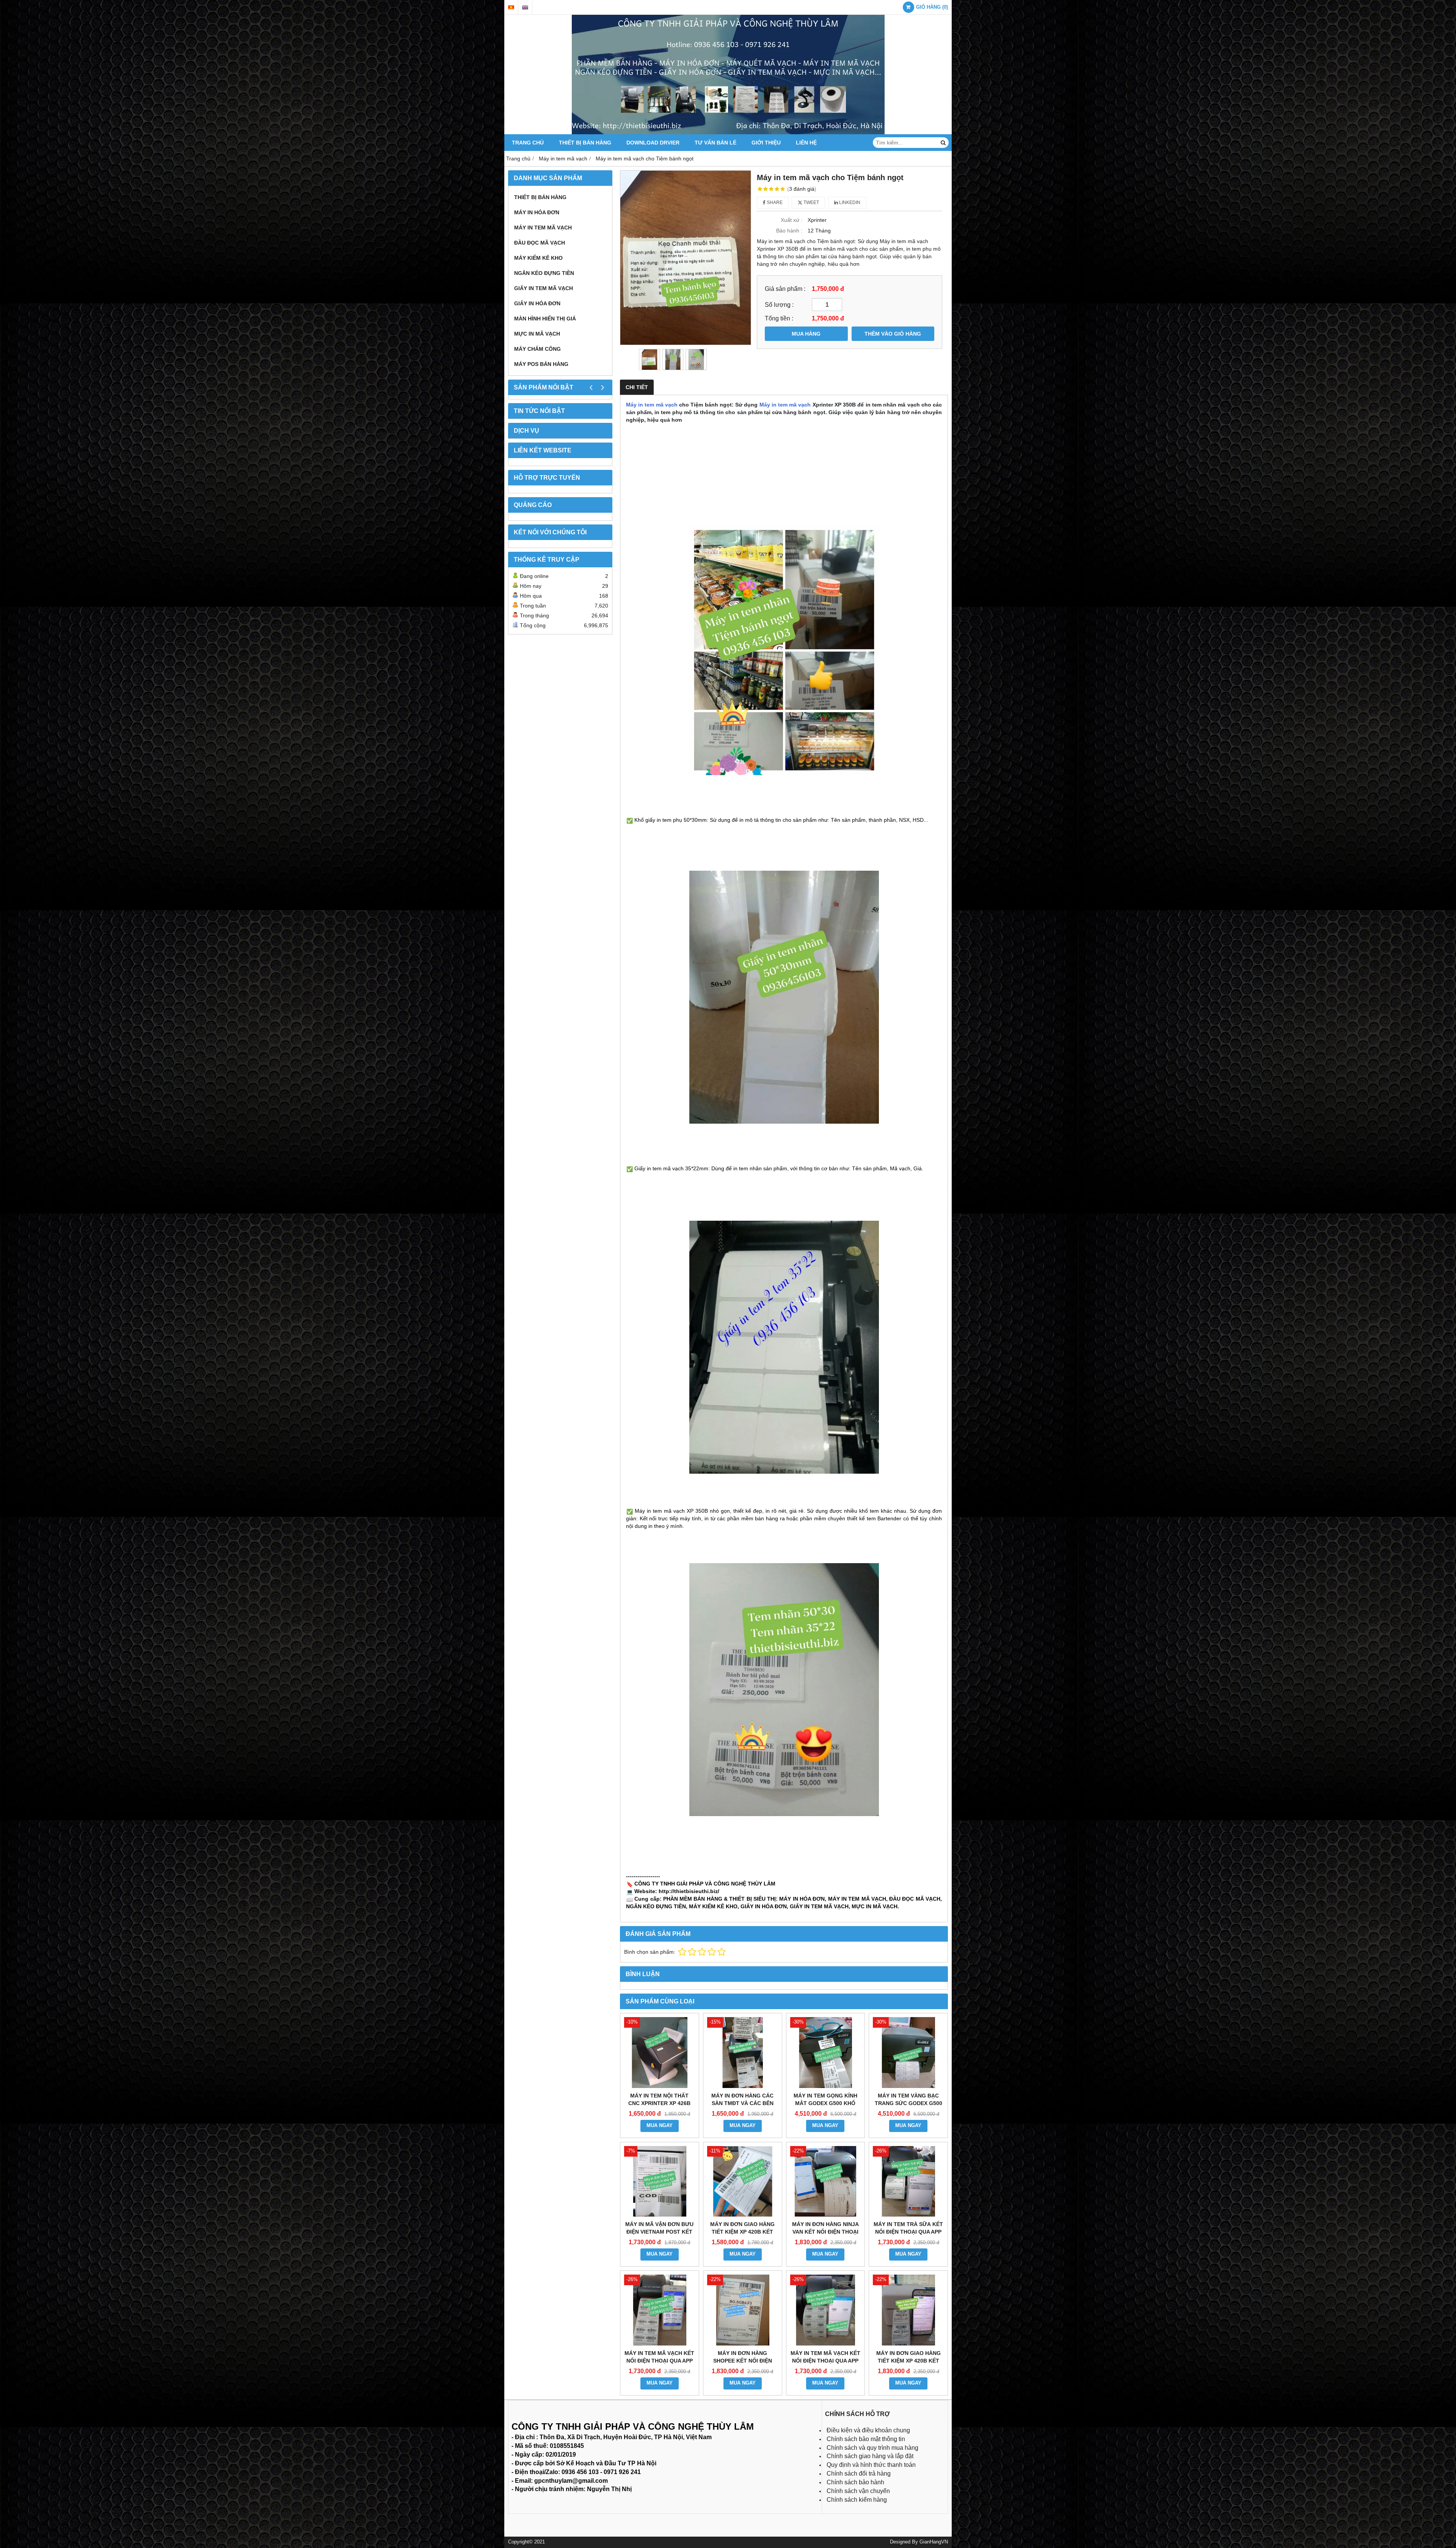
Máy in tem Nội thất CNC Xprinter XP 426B (659, 2099)
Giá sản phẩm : (785, 289)
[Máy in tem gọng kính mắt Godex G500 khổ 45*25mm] (826, 2053)
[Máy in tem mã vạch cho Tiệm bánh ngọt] (686, 258)
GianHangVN (934, 2542)
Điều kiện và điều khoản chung (868, 2430)
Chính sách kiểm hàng (857, 2500)
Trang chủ (528, 143)
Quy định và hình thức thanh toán (871, 2465)
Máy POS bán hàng (541, 364)
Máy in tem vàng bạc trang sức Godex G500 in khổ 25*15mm (908, 2103)
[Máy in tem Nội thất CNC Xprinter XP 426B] (660, 2053)
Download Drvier (653, 143)
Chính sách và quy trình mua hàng (872, 2448)
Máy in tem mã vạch (543, 228)
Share (774, 203)
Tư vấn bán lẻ (715, 143)
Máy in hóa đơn (537, 212)
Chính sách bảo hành (855, 2482)
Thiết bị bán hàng (585, 143)
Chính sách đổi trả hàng (859, 2473)
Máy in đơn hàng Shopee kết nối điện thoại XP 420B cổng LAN (743, 2361)
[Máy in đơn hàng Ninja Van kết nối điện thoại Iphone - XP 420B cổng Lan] (826, 2181)
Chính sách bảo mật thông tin (866, 2439)
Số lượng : (779, 305)
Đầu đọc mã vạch (540, 243)
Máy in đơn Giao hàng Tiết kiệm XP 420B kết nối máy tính (742, 2232)
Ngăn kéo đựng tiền (544, 273)
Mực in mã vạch (537, 334)
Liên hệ (806, 143)
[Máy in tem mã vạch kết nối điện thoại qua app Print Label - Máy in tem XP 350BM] (826, 2310)
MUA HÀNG (806, 334)
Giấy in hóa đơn (537, 303)
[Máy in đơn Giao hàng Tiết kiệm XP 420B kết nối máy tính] (743, 2181)
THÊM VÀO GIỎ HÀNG (893, 334)
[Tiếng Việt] (511, 7)
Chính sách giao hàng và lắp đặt (870, 2456)
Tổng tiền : (779, 318)
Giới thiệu (766, 143)
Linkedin (849, 203)
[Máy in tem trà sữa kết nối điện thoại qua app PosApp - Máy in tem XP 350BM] (908, 2181)
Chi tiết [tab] (637, 387)
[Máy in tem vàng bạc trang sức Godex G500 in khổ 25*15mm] (908, 2053)
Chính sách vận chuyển (858, 2491)
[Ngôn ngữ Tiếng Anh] (525, 7)
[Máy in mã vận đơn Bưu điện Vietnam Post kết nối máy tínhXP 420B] (660, 2181)
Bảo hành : (789, 231)
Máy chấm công (537, 349)
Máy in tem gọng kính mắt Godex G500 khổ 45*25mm (825, 2103)
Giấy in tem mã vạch (544, 288)
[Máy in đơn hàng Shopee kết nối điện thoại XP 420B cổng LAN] (743, 2310)
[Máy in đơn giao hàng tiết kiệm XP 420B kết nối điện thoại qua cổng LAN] (908, 2310)
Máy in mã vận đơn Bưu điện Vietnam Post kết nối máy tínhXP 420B (659, 2232)
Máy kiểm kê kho (538, 258)
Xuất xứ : (792, 220)
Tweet (811, 203)
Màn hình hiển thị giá (545, 319)
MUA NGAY (660, 2126)
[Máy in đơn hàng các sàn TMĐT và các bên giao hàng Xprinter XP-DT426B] (743, 2053)
